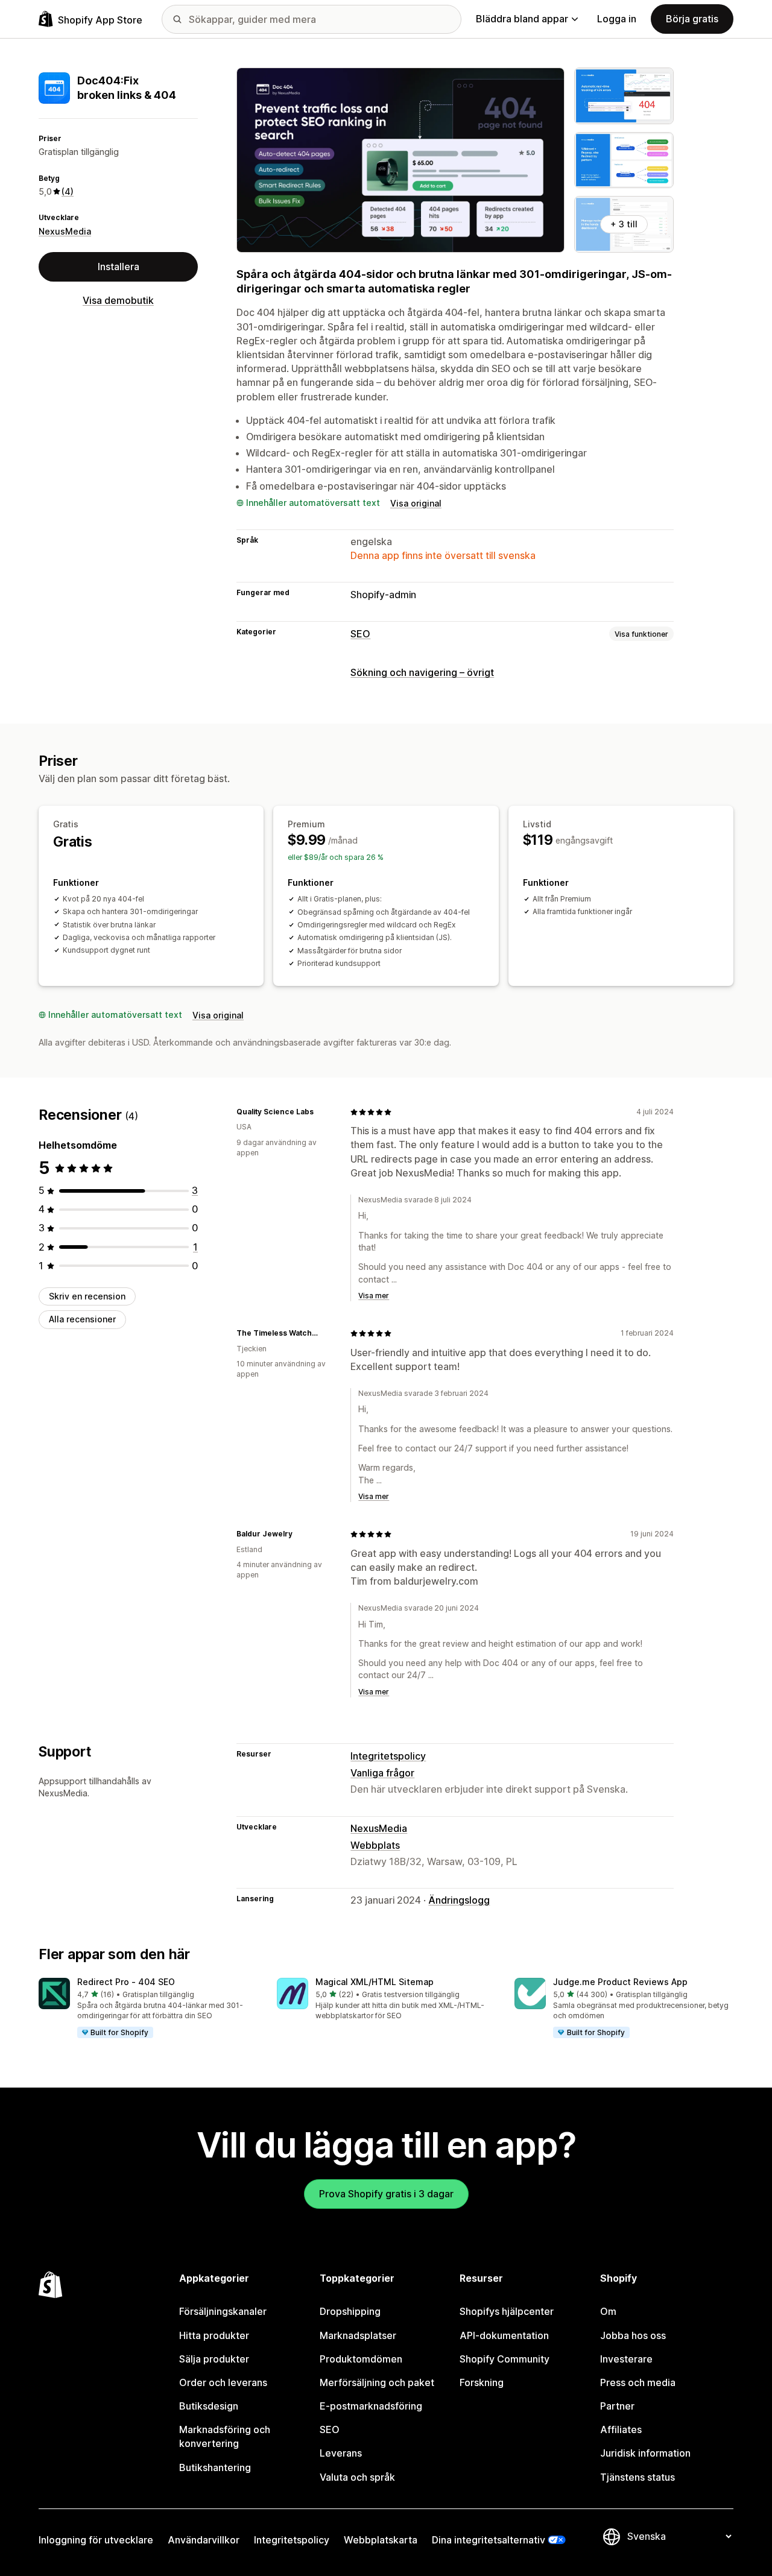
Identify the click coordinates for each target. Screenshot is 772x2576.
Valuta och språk (357, 2477)
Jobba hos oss (633, 2335)
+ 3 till (624, 224)
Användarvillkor (204, 2540)
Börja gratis (692, 19)
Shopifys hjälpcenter (507, 2311)
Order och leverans (223, 2382)
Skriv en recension (87, 1296)
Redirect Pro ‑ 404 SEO (126, 1982)
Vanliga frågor (382, 1773)
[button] (148, 2009)
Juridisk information (645, 2453)
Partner (617, 2406)
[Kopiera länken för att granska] (321, 1112)
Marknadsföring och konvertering (225, 2436)
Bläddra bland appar (522, 19)
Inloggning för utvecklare (96, 2540)
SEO (360, 634)
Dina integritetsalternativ (489, 2540)
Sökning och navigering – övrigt (422, 672)
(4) (68, 191)
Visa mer (374, 1296)
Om (608, 2311)
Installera (119, 267)
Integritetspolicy (388, 1756)
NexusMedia (65, 231)
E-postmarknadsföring (371, 2406)
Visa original (416, 503)
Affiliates (621, 2429)
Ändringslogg (459, 1900)
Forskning (482, 2382)
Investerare (626, 2359)
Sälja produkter (214, 2359)
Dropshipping (350, 2311)
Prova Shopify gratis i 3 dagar (386, 2194)
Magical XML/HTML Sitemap (375, 1982)
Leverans (341, 2453)
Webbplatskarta (381, 2540)
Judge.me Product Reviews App (620, 1982)
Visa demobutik (118, 300)
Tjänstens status (638, 2477)
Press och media (638, 2382)
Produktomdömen (361, 2359)
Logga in (617, 19)
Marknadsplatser (358, 2335)
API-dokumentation (504, 2335)
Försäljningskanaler (223, 2311)
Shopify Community (505, 2359)
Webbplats (375, 1845)
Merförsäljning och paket (377, 2382)
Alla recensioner (82, 1319)
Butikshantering (215, 2467)
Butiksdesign (209, 2406)
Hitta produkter (214, 2335)
